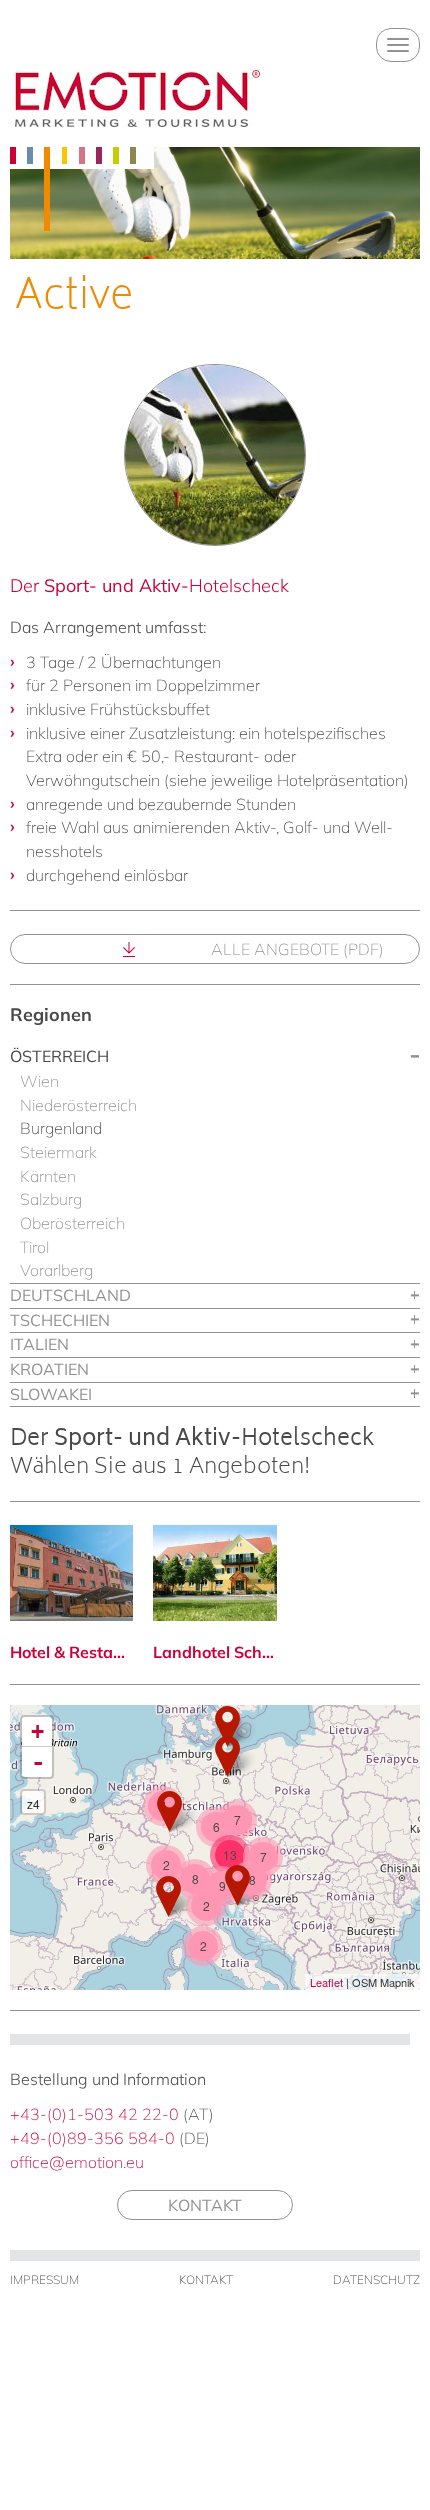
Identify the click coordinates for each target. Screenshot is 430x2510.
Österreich (59, 1056)
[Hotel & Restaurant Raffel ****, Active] (71, 1572)
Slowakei (51, 1394)
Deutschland (70, 1295)
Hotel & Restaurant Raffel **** (71, 1652)
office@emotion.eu (77, 2162)
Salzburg (51, 1199)
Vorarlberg (56, 1270)
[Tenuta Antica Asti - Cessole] (168, 1896)
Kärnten (48, 1176)
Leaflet (326, 1982)
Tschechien (60, 1320)
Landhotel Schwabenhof (214, 1652)
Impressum (44, 2279)
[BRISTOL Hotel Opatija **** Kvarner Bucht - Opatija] (237, 1885)
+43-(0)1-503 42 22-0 (94, 2114)
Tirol (34, 1247)
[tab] (215, 1057)
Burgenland (61, 1128)
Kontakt (205, 2205)
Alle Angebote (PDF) (297, 949)
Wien (39, 1081)
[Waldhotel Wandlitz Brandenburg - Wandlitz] (227, 1756)
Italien (39, 1344)
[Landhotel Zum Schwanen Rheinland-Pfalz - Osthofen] (169, 1811)
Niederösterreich (78, 1105)
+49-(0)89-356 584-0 (92, 2138)
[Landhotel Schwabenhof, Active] (214, 1572)
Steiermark (58, 1152)
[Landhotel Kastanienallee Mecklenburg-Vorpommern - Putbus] (227, 1726)
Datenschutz (376, 2279)
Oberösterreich (72, 1223)
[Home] (137, 98)
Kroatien (49, 1369)
